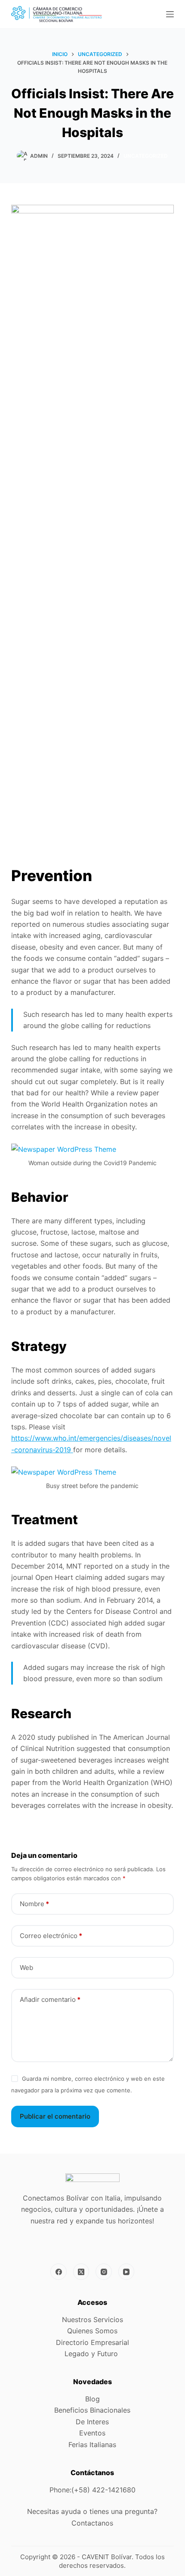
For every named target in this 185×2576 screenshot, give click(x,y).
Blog (92, 2399)
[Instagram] (104, 2272)
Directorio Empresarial (92, 2342)
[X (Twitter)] (81, 2272)
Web (26, 1968)
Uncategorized (146, 156)
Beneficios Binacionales (92, 2410)
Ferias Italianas (92, 2445)
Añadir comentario (50, 1999)
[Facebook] (59, 2272)
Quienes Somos (92, 2331)
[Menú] (170, 14)
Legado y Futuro (92, 2354)
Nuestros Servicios (92, 2320)
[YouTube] (126, 2272)
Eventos (92, 2433)
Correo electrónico (51, 1936)
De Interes (92, 2422)
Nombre (34, 1904)
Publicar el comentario (55, 2116)
